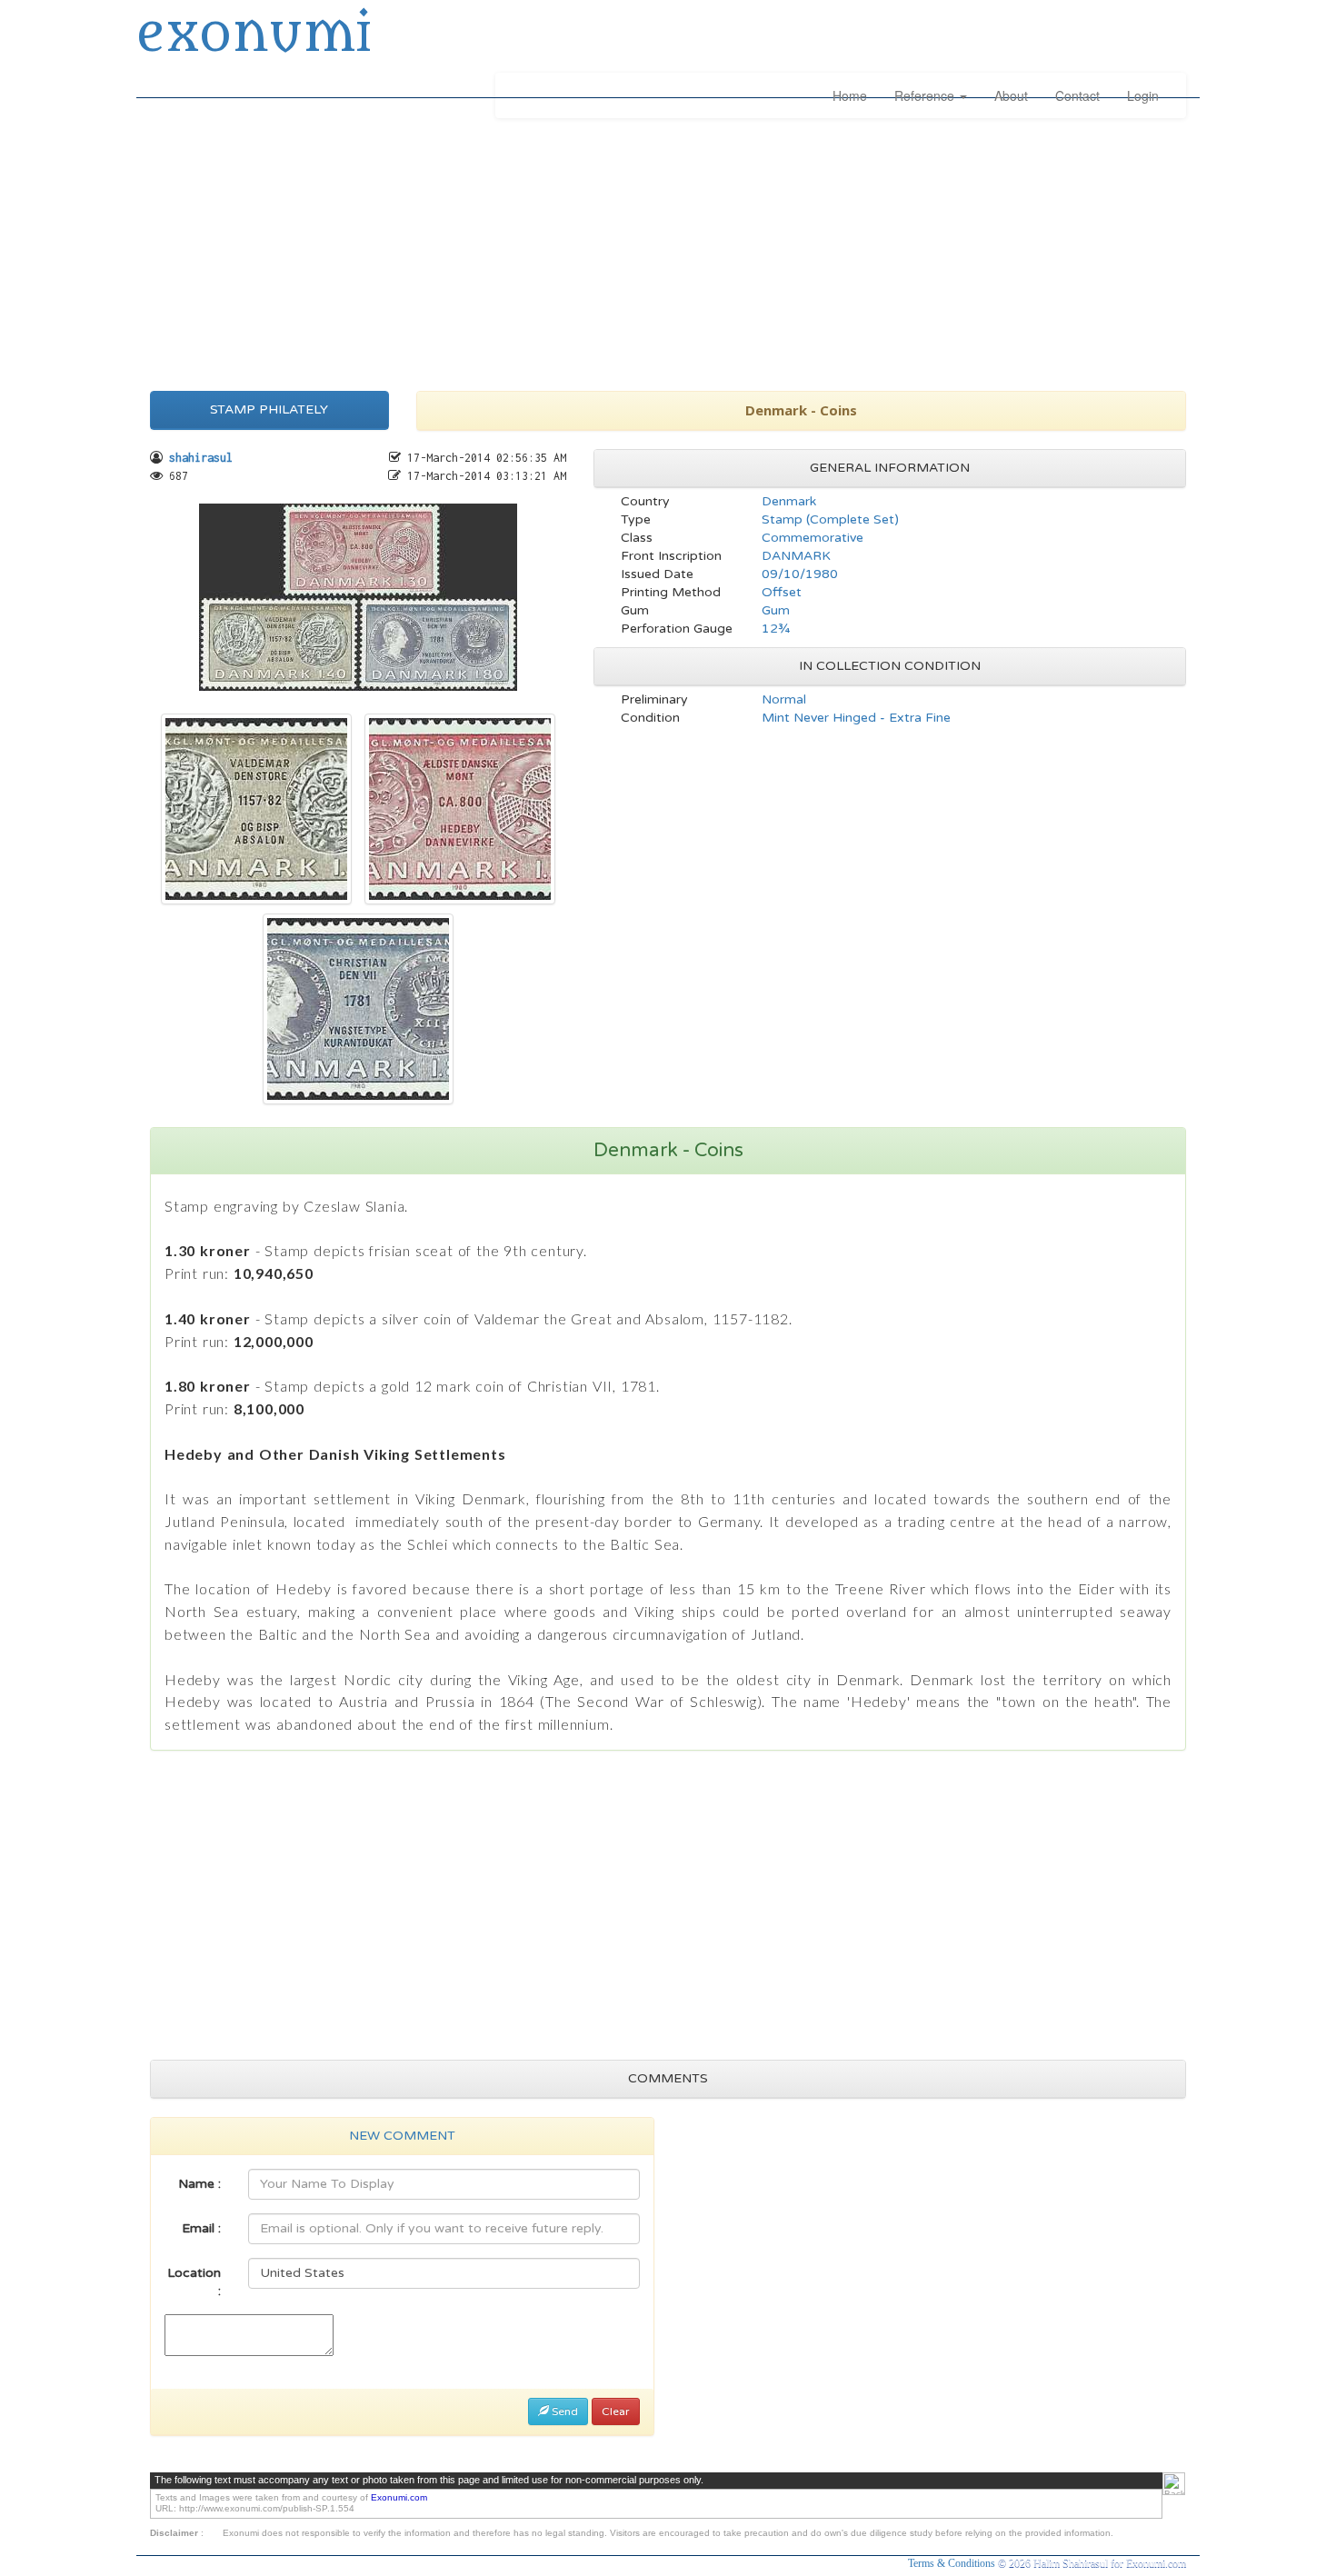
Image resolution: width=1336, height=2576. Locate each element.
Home (850, 95)
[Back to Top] (1174, 2484)
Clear (616, 2411)
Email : (201, 2228)
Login (1143, 95)
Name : (199, 2184)
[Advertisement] (668, 250)
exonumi (254, 35)
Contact (1077, 95)
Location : (194, 2282)
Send (563, 2411)
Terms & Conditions (953, 2563)
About (1011, 95)
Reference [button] (926, 95)
